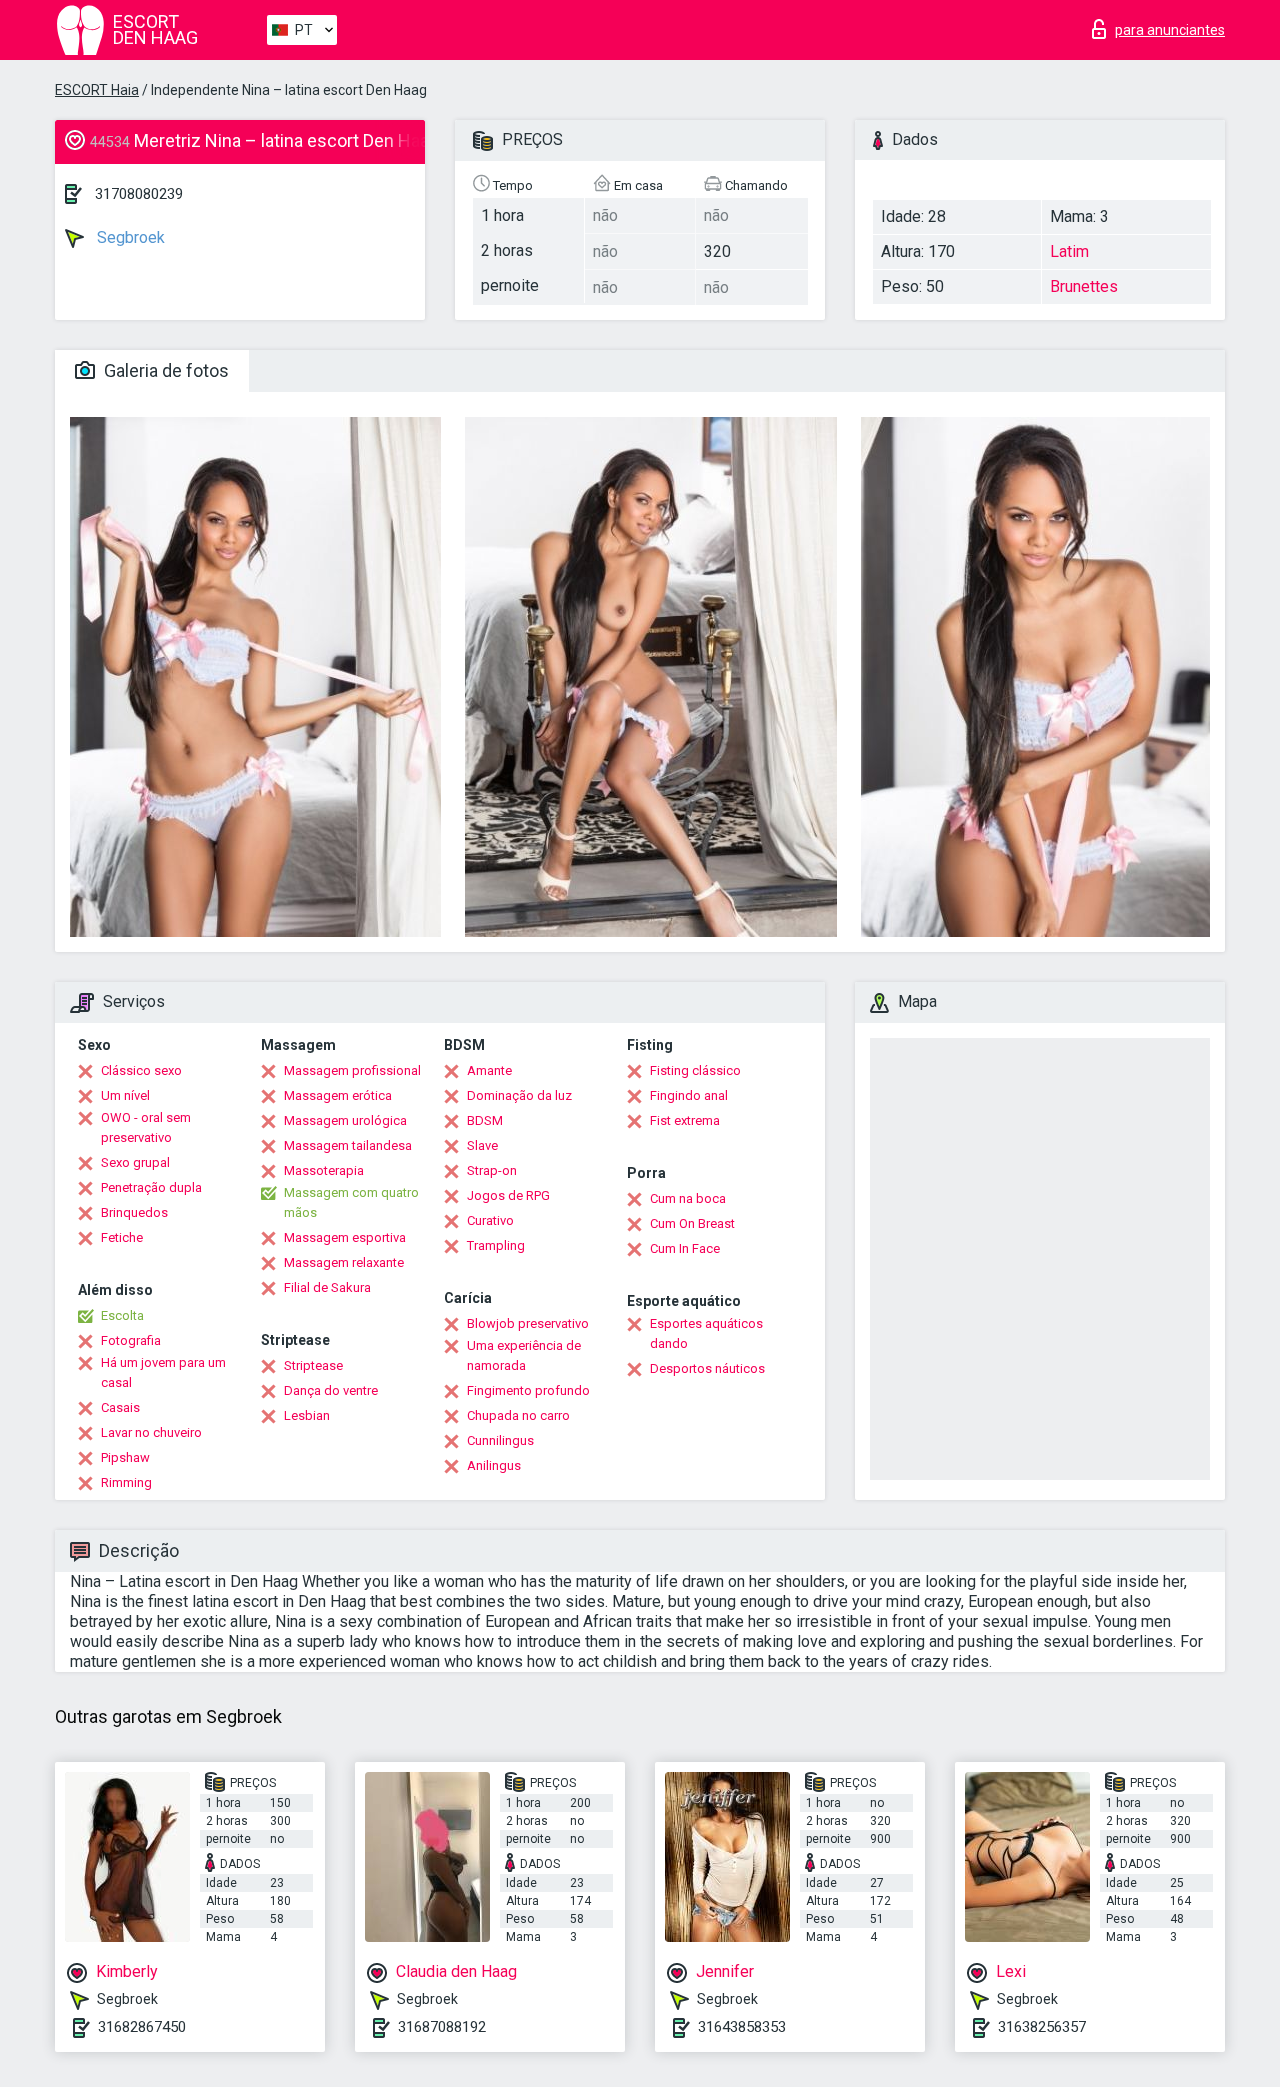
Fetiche (122, 1237)
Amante (489, 1070)
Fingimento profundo (528, 1390)
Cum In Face (685, 1248)
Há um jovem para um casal (163, 1372)
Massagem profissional (352, 1070)
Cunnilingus (500, 1440)
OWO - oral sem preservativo (146, 1127)
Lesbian (307, 1415)
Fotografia (131, 1340)
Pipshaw (125, 1457)
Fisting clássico (695, 1070)
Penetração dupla (151, 1187)
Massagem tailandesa (348, 1145)
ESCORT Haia (97, 90)
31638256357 (1042, 2027)
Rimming (126, 1482)
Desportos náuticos (707, 1368)
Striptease (313, 1365)
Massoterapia (324, 1170)
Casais (120, 1407)
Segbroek (129, 237)
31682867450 (142, 2027)
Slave (482, 1145)
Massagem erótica (338, 1095)
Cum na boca (688, 1198)
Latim (1069, 251)
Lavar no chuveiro (151, 1432)
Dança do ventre (331, 1390)
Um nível (125, 1095)
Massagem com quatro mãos (351, 1202)
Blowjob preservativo (528, 1323)
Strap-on (492, 1170)
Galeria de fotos (164, 370)
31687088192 (442, 2027)
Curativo (490, 1220)
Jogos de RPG (508, 1195)
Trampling (496, 1245)
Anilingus (494, 1465)
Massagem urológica (345, 1120)
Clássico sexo (141, 1070)
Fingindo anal (689, 1095)
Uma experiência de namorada (524, 1355)
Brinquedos (134, 1212)
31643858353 (742, 2027)
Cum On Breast (692, 1223)
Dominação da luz (519, 1095)
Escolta (122, 1315)
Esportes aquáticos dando (706, 1333)
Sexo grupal (135, 1162)
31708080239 (139, 194)
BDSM (485, 1120)
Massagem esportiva (345, 1237)
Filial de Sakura (327, 1287)
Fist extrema (685, 1120)
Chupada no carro (518, 1415)
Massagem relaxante (344, 1262)
